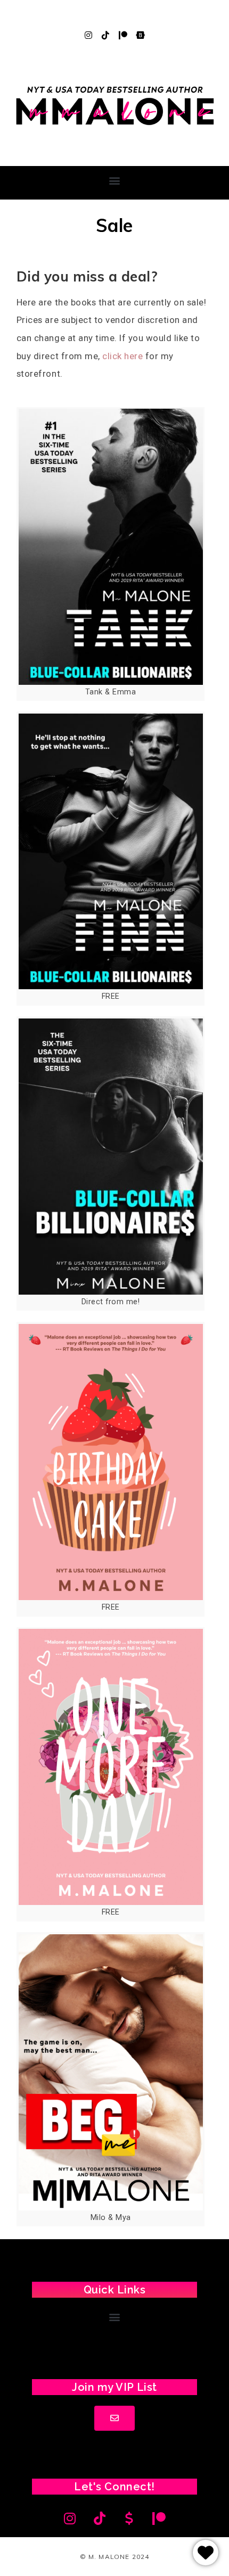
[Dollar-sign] (129, 2519)
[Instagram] (88, 35)
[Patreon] (123, 35)
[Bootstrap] (141, 35)
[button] (114, 180)
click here (122, 356)
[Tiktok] (106, 35)
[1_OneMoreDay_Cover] (111, 1767)
